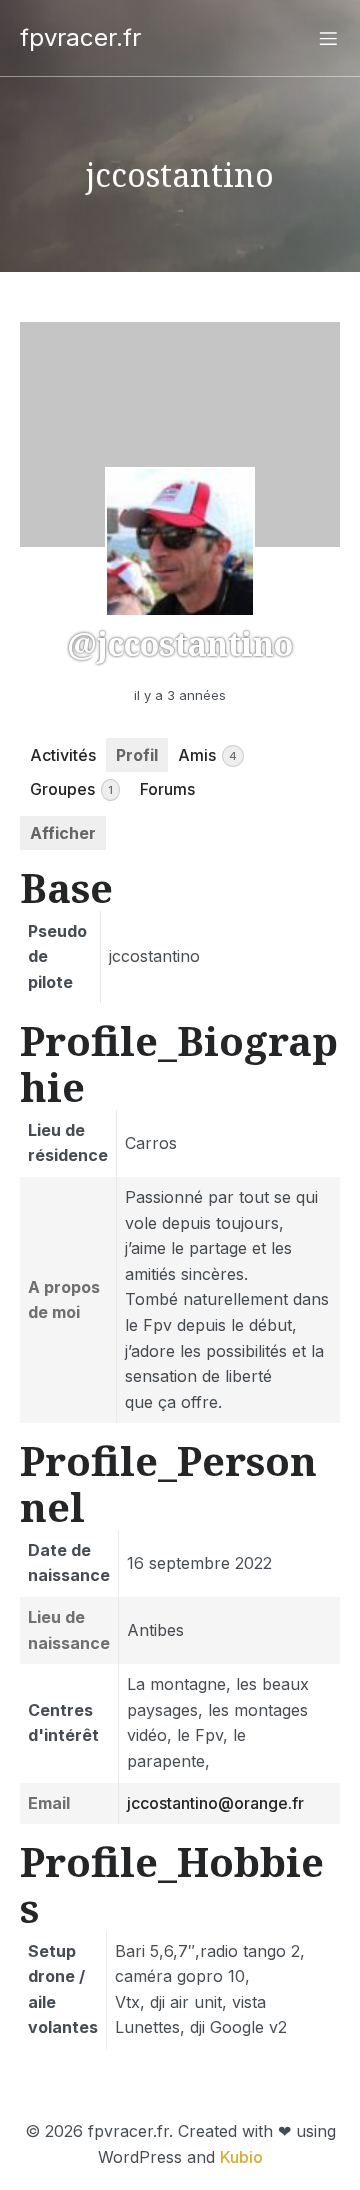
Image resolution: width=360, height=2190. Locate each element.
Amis (207, 755)
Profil (137, 755)
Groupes (71, 789)
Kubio (241, 2157)
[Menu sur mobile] (328, 38)
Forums (167, 789)
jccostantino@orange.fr (215, 1803)
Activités (63, 755)
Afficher (63, 833)
